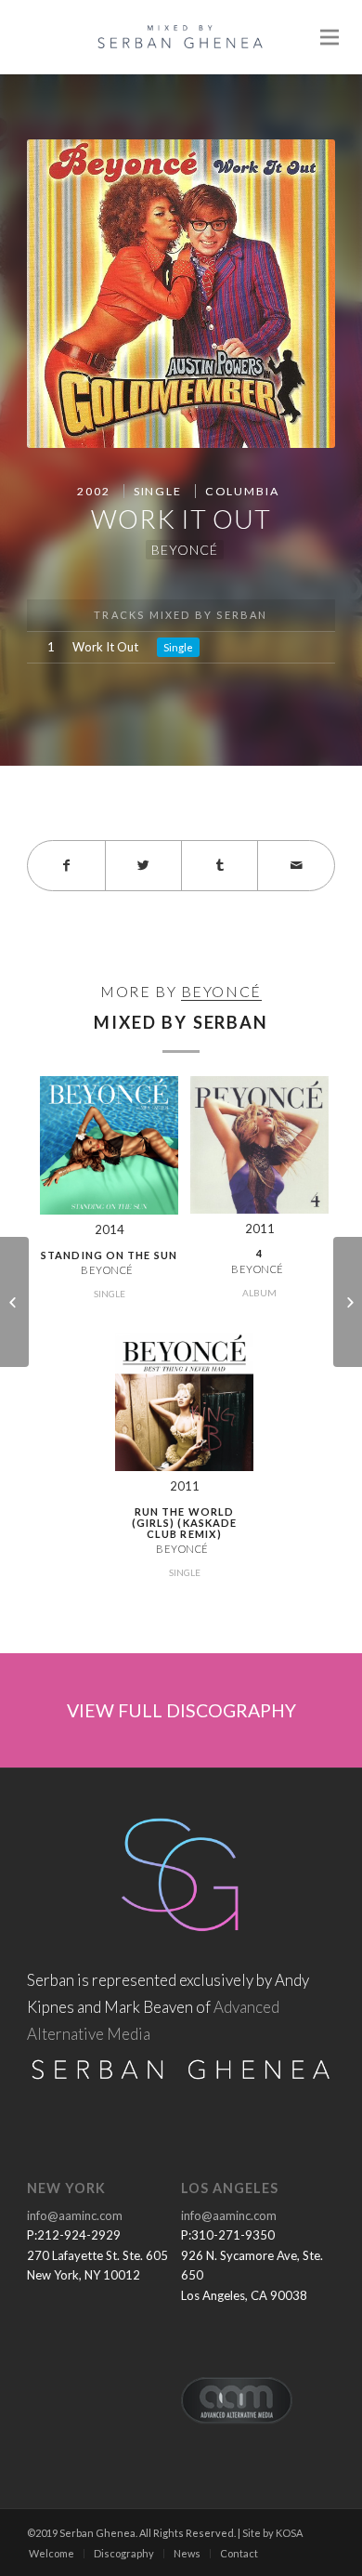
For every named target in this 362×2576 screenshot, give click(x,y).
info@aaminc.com (75, 2215)
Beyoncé (185, 550)
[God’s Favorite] (348, 1302)
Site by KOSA (272, 2533)
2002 (93, 491)
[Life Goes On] (14, 1302)
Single (158, 491)
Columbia (242, 491)
